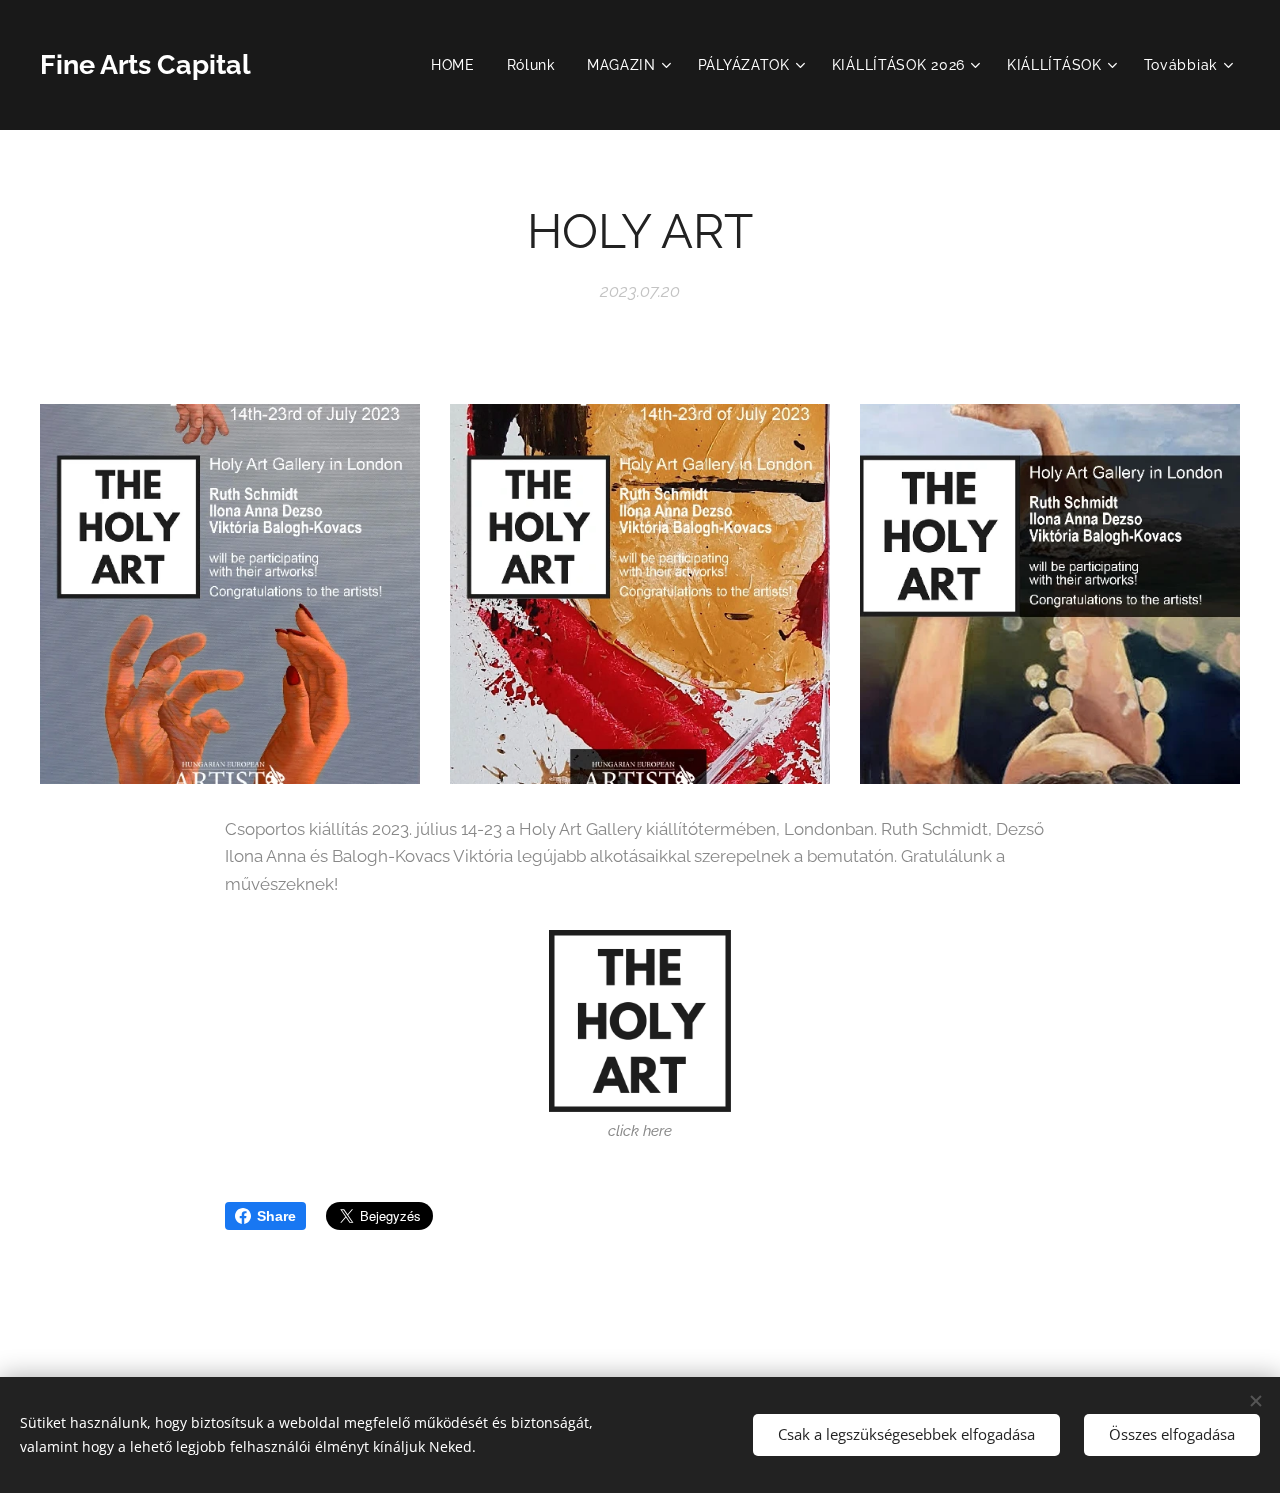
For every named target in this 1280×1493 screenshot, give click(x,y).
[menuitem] (458, 65)
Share (276, 1216)
